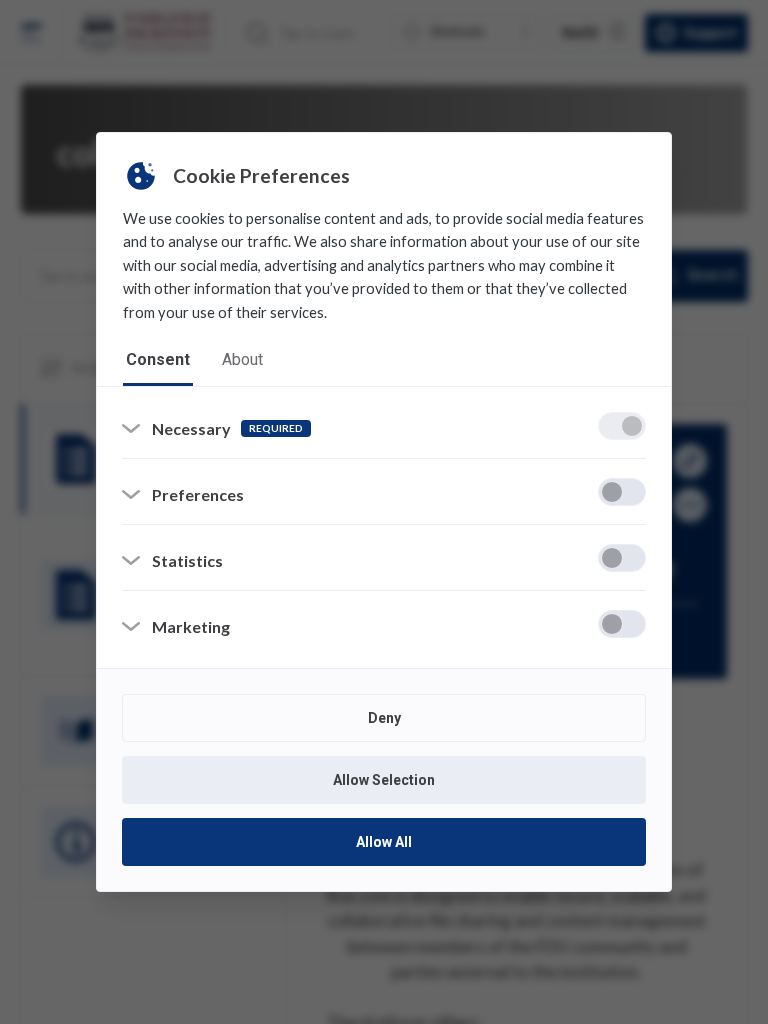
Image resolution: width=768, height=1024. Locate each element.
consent (158, 359)
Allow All (384, 842)
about (242, 359)
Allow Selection (384, 780)
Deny (384, 718)
